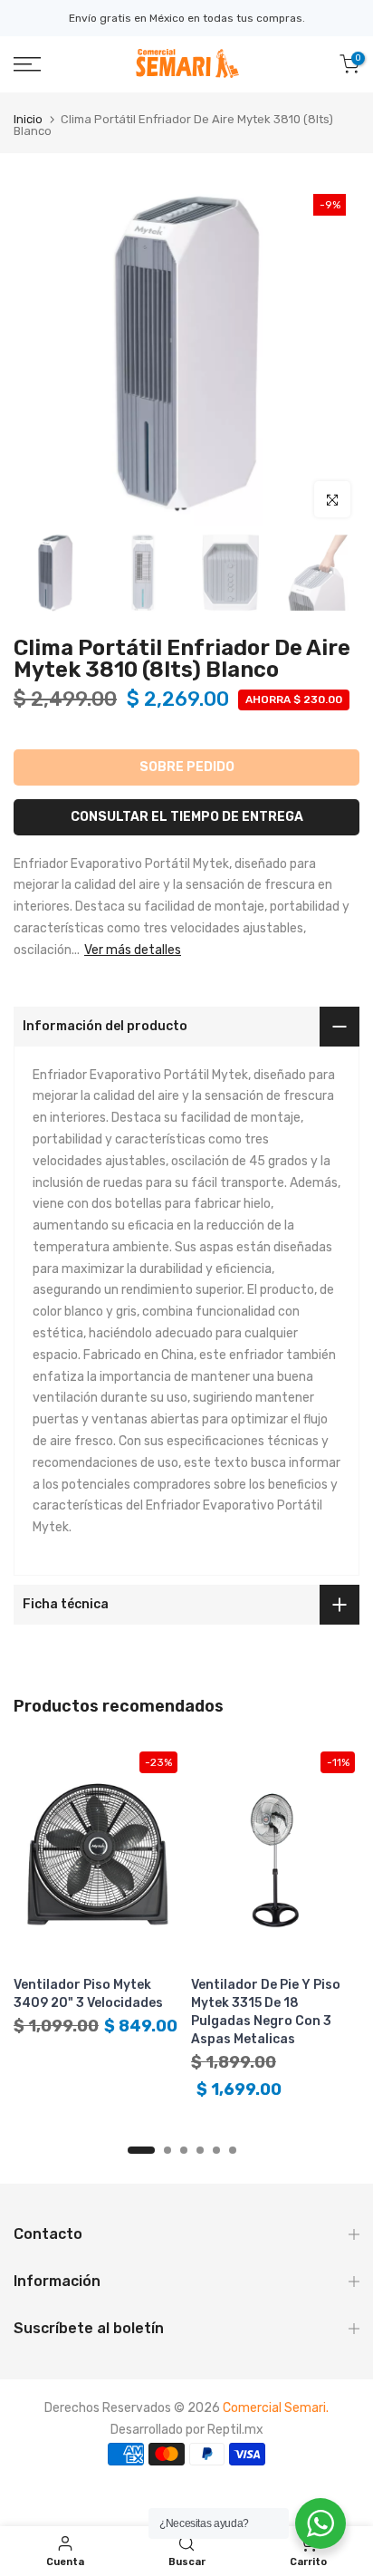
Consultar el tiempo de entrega (187, 817)
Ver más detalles (133, 950)
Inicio (28, 119)
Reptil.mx (235, 2430)
